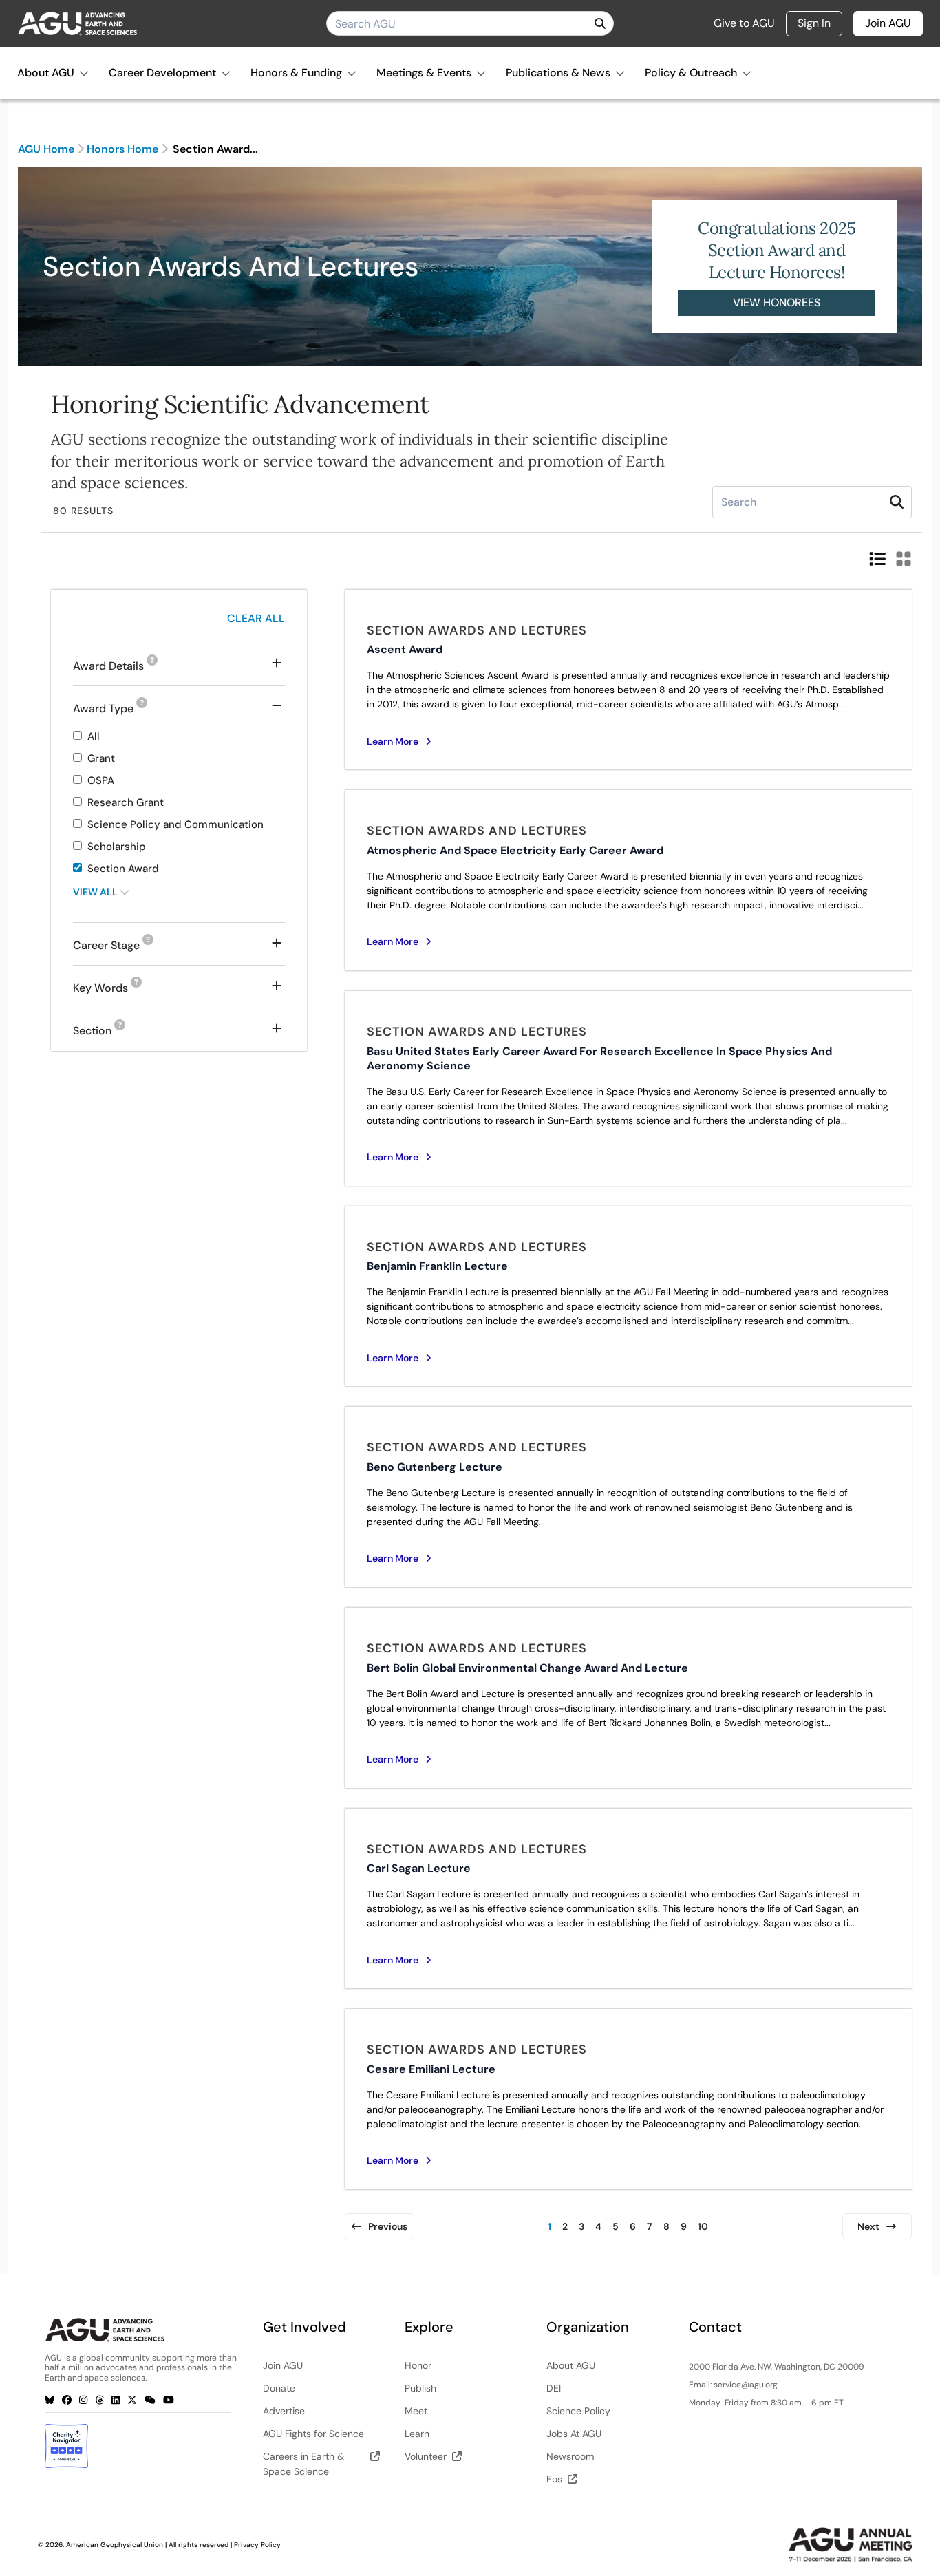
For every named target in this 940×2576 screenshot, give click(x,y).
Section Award (123, 869)
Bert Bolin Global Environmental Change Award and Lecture (527, 1668)
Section (99, 1032)
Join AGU (888, 23)
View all (96, 892)
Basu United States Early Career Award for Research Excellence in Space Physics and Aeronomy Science (599, 1058)
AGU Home (46, 149)
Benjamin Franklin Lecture (437, 1266)
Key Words (107, 989)
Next (868, 2226)
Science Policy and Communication (175, 824)
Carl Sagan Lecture (419, 1868)
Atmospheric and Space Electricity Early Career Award (515, 850)
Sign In (814, 23)
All (94, 736)
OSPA (101, 780)
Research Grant (126, 802)
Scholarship (117, 847)
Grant (101, 758)
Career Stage (113, 946)
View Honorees (777, 302)
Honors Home (122, 149)
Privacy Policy (257, 2545)
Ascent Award (405, 649)
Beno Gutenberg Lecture (435, 1467)
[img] (600, 23)
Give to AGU (744, 23)
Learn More (393, 741)
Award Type (110, 709)
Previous (388, 2226)
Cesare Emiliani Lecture (431, 2069)
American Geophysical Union (115, 2545)
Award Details (115, 667)
